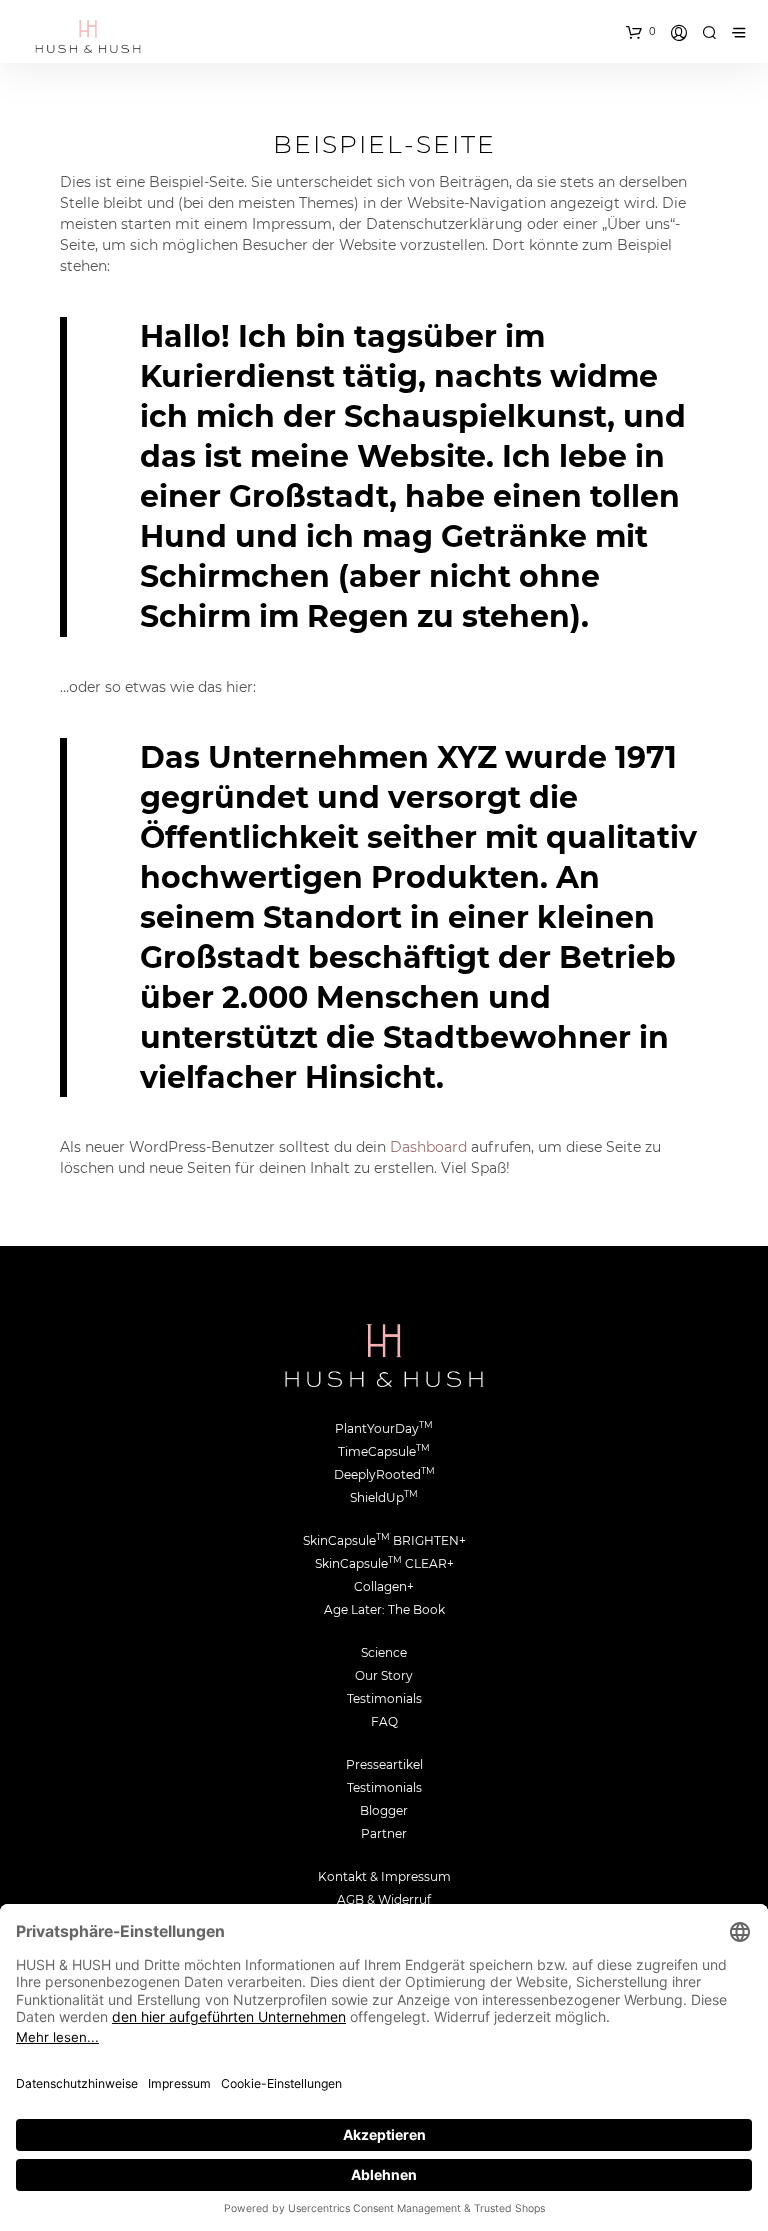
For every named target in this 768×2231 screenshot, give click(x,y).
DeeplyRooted (384, 1474)
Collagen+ (384, 1586)
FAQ (384, 1721)
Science (384, 1652)
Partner (384, 1833)
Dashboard (428, 1147)
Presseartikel (384, 1764)
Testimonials (384, 1698)
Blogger (384, 1810)
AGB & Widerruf (384, 1899)
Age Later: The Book (384, 1609)
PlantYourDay (384, 1428)
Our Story (384, 1675)
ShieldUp (384, 1497)
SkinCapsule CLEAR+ (384, 1563)
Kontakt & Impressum (384, 1876)
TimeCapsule (384, 1451)
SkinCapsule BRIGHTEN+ (384, 1540)
